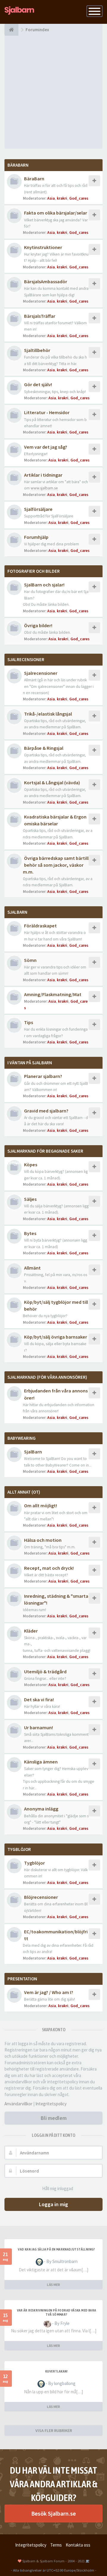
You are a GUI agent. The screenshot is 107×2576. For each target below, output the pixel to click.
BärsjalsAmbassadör (46, 281)
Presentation (22, 1979)
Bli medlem (54, 2118)
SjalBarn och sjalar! (44, 585)
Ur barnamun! (38, 1727)
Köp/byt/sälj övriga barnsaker (56, 1337)
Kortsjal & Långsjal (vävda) (52, 782)
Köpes (31, 1165)
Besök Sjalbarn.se (53, 2513)
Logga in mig (53, 2204)
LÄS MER (53, 2285)
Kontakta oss (78, 2545)
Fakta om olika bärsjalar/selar (56, 213)
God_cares (79, 198)
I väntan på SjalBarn (30, 1063)
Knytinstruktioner (43, 247)
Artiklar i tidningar (43, 475)
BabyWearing (22, 1438)
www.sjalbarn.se (44, 488)
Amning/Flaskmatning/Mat (53, 994)
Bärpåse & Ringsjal (44, 748)
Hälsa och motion (43, 1540)
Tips (29, 1022)
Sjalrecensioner (26, 659)
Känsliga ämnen (41, 1762)
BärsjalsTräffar (40, 316)
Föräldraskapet (40, 926)
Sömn (30, 960)
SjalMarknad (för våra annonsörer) (47, 1377)
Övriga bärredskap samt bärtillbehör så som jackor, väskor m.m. (56, 865)
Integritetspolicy (51, 2104)
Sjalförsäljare (38, 509)
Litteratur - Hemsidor (47, 412)
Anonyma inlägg (41, 1809)
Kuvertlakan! (56, 2371)
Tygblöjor (34, 1863)
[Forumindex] (11, 30)
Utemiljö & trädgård (45, 1672)
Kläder (31, 1631)
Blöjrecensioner (41, 1897)
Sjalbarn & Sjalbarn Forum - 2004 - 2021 (53, 2561)
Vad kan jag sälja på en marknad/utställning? (56, 2249)
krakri (62, 198)
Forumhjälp (36, 537)
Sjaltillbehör (37, 350)
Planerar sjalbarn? (43, 1076)
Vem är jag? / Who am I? (49, 1992)
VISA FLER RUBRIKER (54, 2431)
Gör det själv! (38, 384)
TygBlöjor (19, 1849)
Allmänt (32, 1268)
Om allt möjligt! (41, 1505)
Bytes (30, 1233)
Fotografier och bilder (34, 571)
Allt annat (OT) (24, 1492)
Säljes (30, 1199)
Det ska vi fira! (39, 1699)
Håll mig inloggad (58, 2188)
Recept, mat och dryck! (49, 1568)
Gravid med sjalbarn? (46, 1111)
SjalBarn (17, 912)
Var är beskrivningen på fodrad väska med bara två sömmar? (57, 2312)
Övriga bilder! (38, 625)
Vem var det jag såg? (46, 447)
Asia (51, 198)
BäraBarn (18, 165)
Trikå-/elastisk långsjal (48, 714)
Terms (56, 2545)
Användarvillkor (18, 2104)
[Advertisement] (53, 92)
